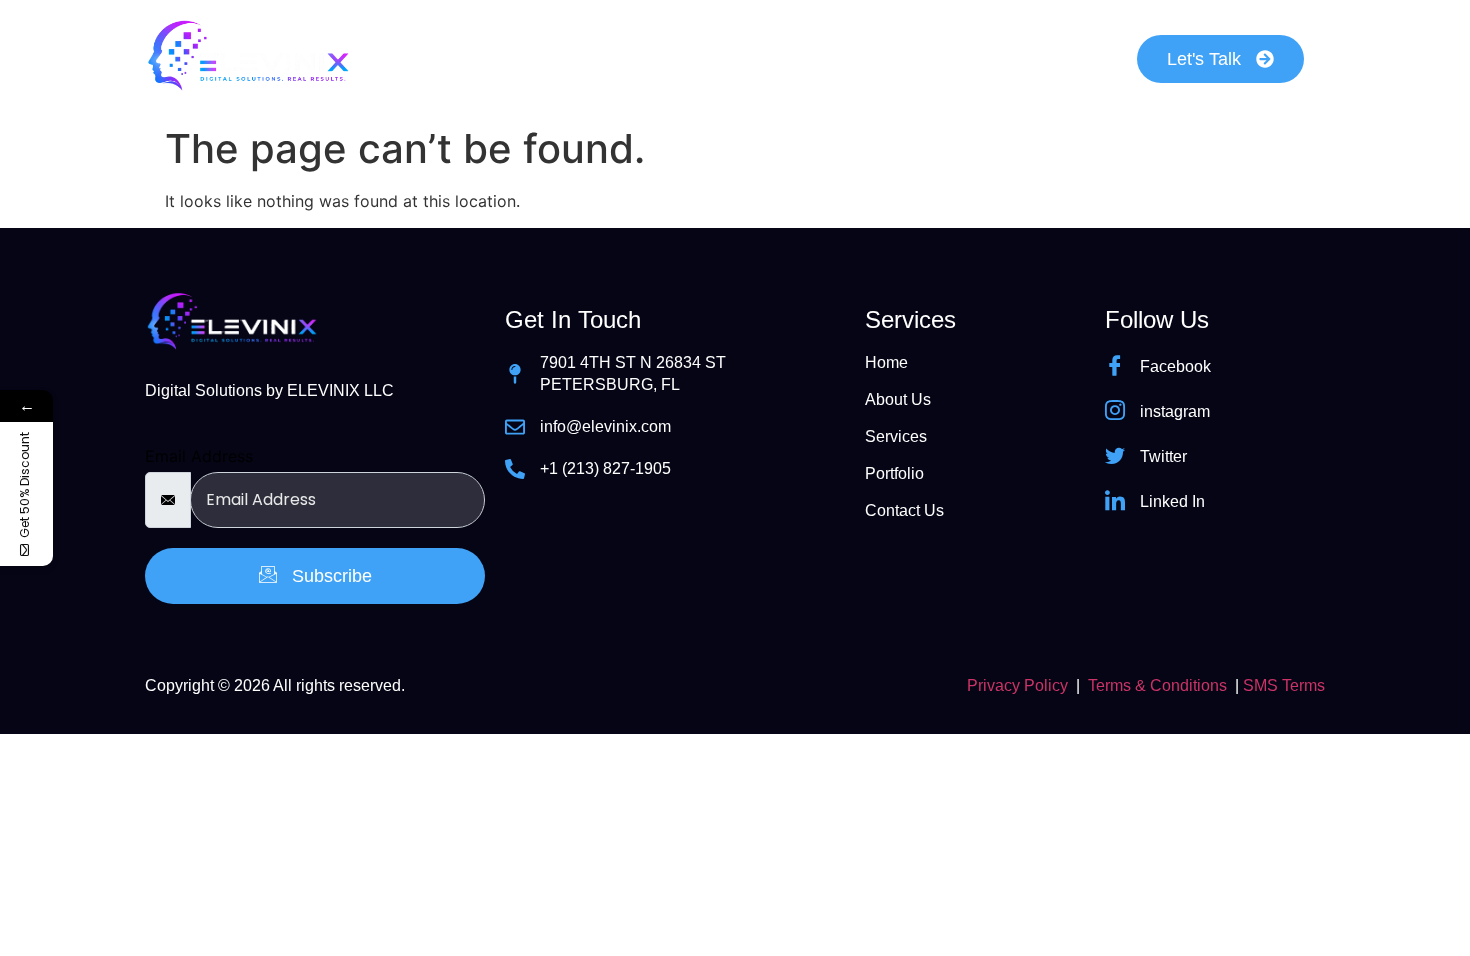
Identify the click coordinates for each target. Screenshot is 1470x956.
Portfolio (856, 58)
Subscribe (329, 576)
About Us (575, 58)
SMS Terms (1284, 685)
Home (444, 58)
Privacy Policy (1017, 685)
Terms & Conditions (1157, 685)
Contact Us (1004, 58)
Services (717, 58)
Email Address (199, 456)
